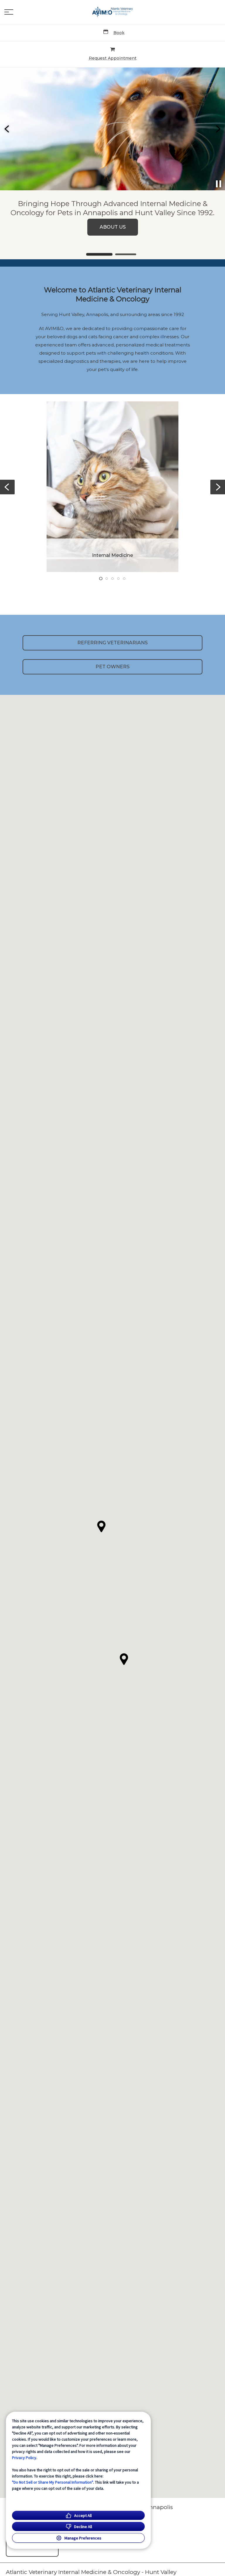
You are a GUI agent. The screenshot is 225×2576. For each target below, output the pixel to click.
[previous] (7, 129)
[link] (112, 12)
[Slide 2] (126, 254)
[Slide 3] (112, 579)
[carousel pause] (219, 184)
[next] (218, 129)
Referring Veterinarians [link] (112, 643)
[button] (9, 12)
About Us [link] (113, 227)
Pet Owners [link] (112, 667)
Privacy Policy (24, 2458)
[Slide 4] (118, 579)
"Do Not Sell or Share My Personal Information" (53, 2482)
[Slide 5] (124, 579)
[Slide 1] (99, 254)
